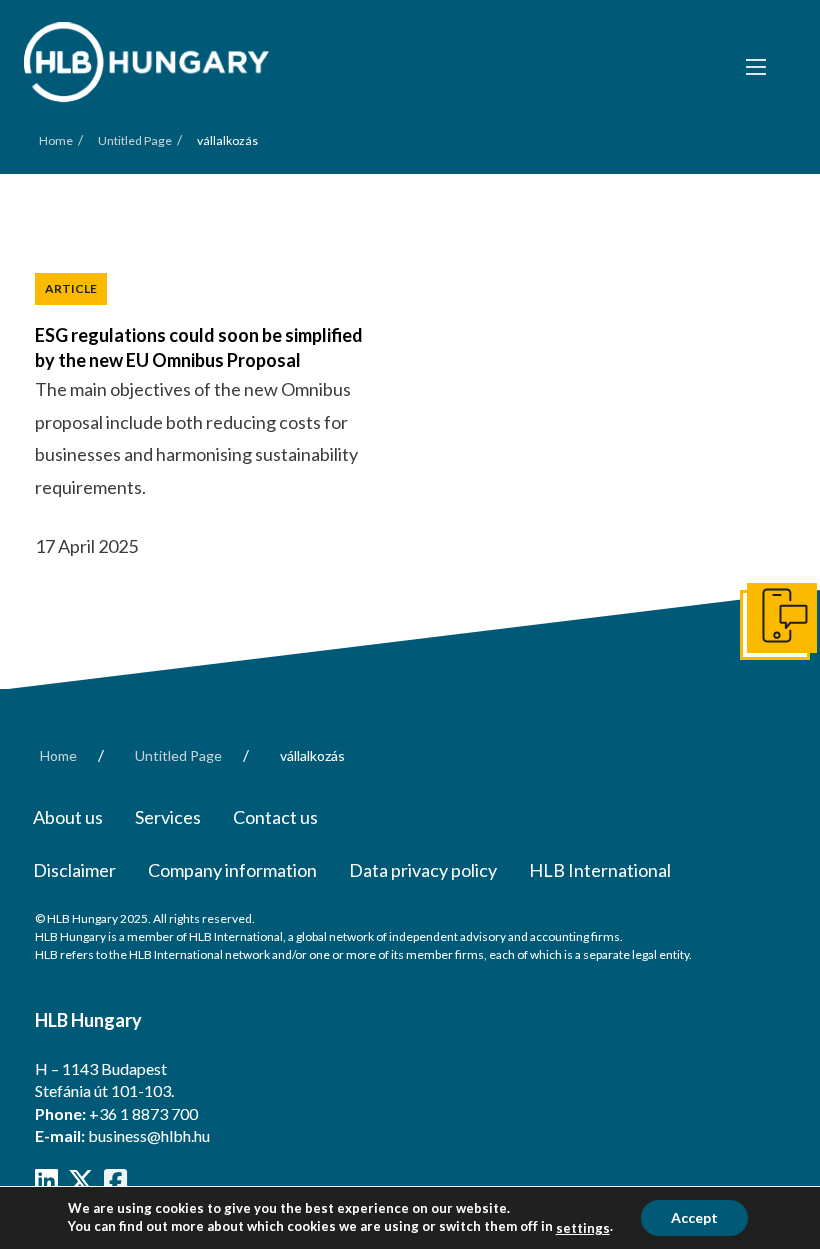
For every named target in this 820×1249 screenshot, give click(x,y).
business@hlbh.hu (149, 1135)
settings (583, 1228)
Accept (694, 1217)
